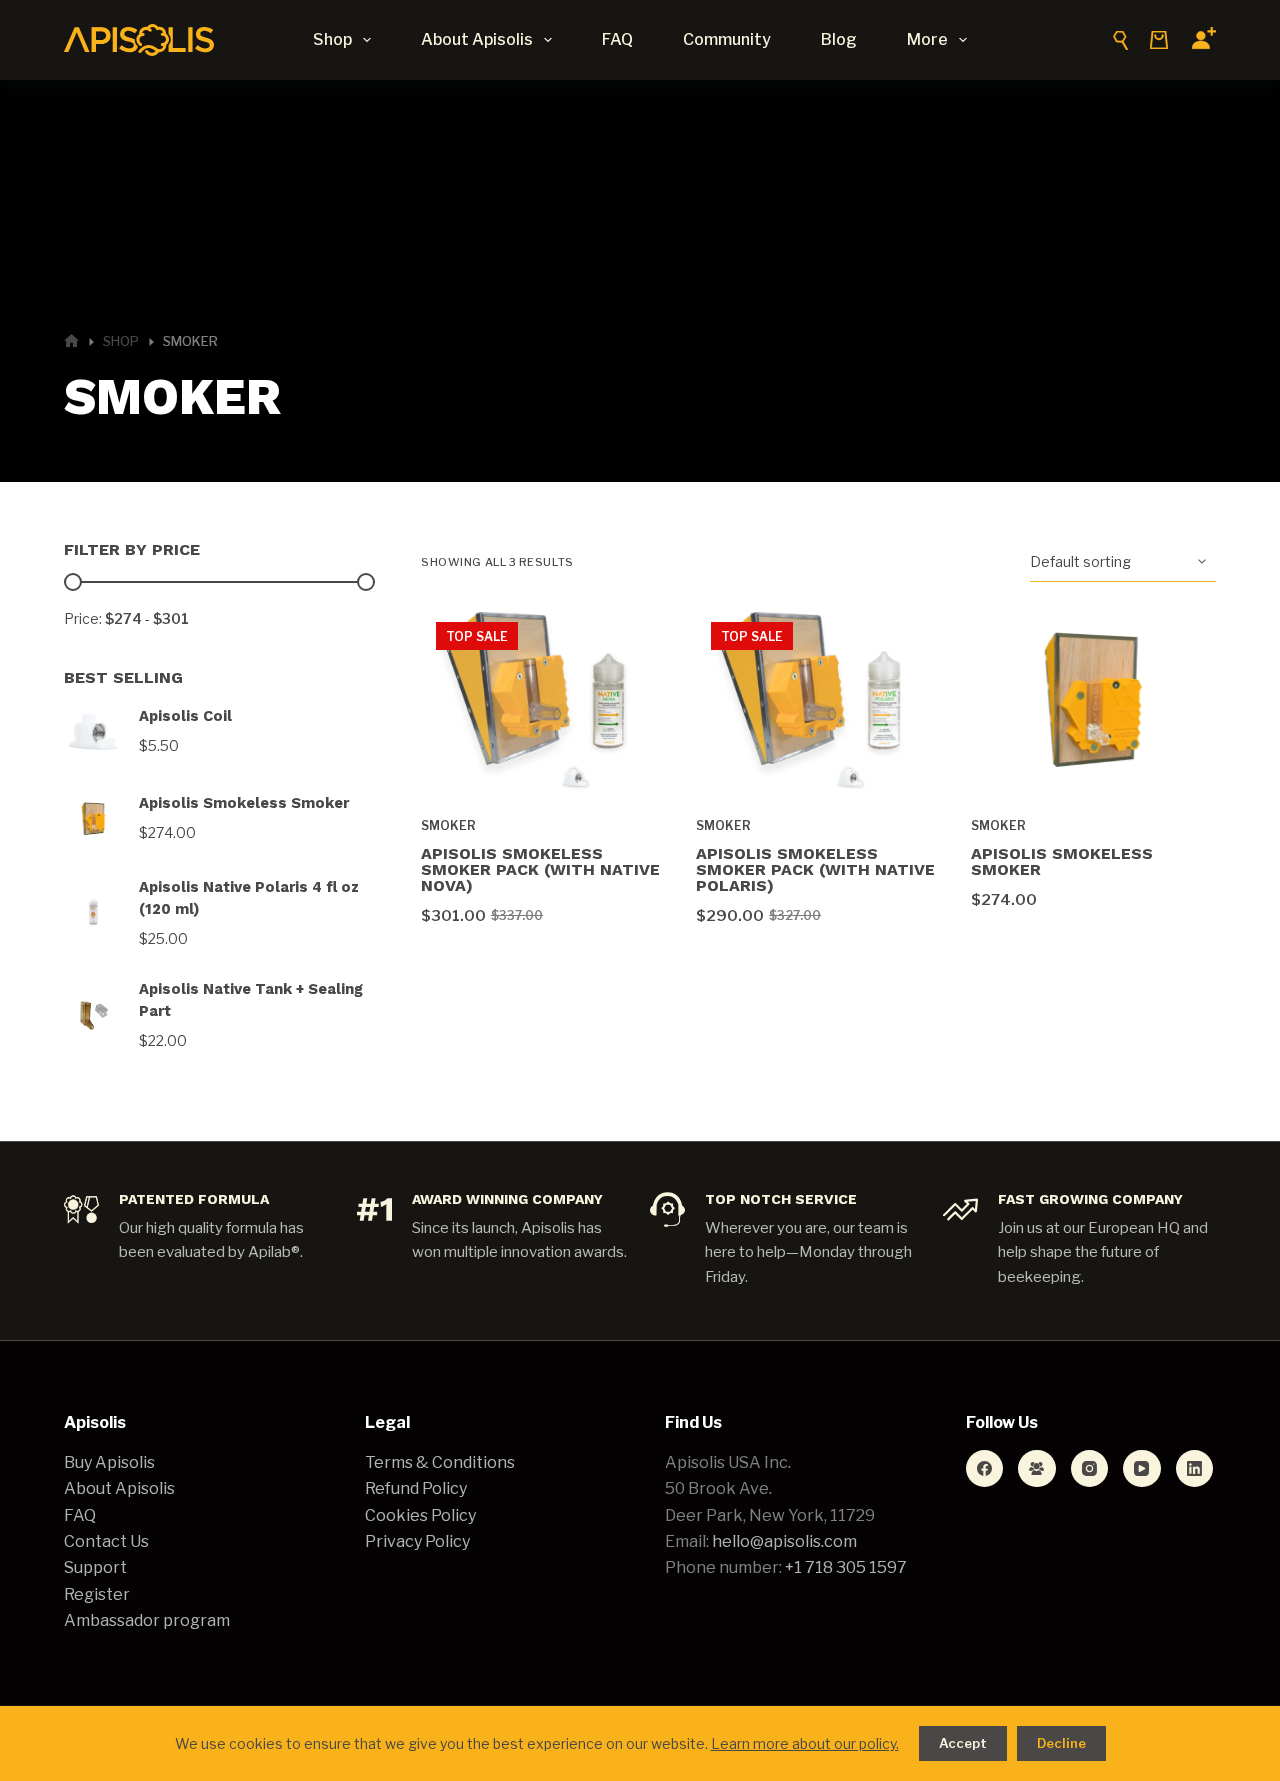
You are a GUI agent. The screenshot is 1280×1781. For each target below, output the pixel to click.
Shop (332, 39)
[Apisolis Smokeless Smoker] (1093, 699)
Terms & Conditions (440, 1462)
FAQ (617, 39)
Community (727, 39)
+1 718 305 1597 (846, 1567)
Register (97, 1594)
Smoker (448, 825)
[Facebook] (985, 1469)
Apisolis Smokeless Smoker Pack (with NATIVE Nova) (540, 869)
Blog (839, 39)
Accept (963, 1743)
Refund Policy (416, 1488)
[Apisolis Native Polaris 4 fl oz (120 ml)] (93, 912)
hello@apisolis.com (784, 1541)
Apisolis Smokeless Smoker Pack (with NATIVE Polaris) (815, 869)
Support (95, 1567)
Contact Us (106, 1541)
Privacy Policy (417, 1541)
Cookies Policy (420, 1515)
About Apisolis (477, 39)
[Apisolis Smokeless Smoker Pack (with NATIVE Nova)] (543, 699)
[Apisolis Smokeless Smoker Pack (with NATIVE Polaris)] (818, 699)
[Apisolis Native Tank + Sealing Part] (93, 1015)
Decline (1061, 1743)
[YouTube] (1142, 1469)
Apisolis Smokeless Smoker (1062, 861)
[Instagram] (1090, 1469)
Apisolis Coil (185, 716)
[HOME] (71, 341)
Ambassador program (147, 1620)
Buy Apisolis (109, 1462)
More (927, 39)
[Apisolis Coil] (93, 731)
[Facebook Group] (1037, 1469)
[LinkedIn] (1195, 1469)
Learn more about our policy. (805, 1743)
